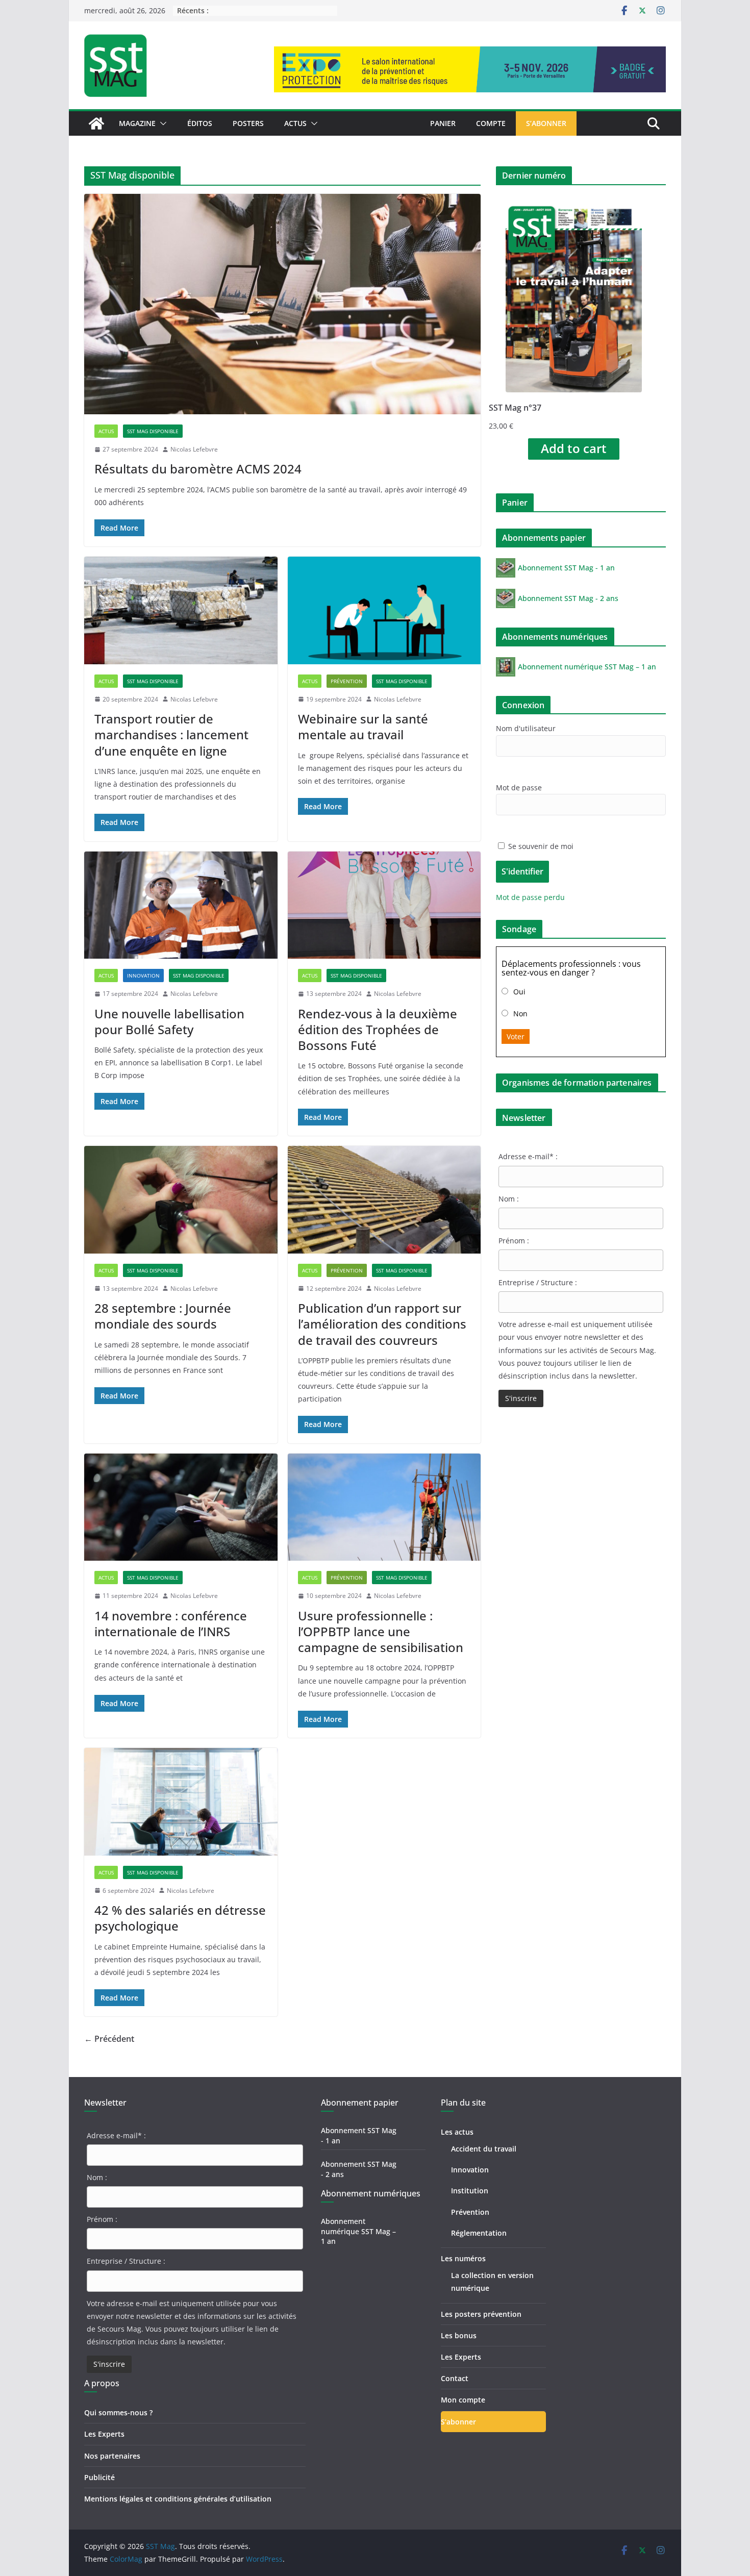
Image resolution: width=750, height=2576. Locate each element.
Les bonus (459, 2335)
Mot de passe (519, 787)
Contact (455, 2378)
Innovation (143, 976)
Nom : (509, 1199)
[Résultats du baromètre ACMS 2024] (282, 304)
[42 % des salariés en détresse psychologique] (181, 1802)
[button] (161, 123)
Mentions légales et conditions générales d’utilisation (178, 2499)
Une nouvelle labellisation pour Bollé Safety (169, 1021)
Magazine (137, 123)
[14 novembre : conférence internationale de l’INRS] (181, 1507)
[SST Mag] (96, 123)
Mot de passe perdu (530, 897)
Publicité (99, 2477)
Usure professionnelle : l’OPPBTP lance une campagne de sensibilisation (381, 1631)
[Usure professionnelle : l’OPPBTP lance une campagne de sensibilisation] (384, 1507)
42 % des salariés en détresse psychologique (180, 1918)
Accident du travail (484, 2149)
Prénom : (514, 1241)
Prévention (347, 681)
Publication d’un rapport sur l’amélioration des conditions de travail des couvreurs (382, 1324)
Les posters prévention (481, 2314)
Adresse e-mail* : (528, 1156)
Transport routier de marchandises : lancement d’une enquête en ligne (171, 734)
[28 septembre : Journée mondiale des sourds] (181, 1200)
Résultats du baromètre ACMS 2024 (198, 469)
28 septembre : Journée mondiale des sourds (163, 1316)
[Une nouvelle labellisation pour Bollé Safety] (181, 905)
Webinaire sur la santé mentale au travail (363, 727)
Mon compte (463, 2400)
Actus (295, 123)
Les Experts (104, 2434)
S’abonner (546, 123)
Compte (491, 123)
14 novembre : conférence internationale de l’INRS (171, 1623)
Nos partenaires (112, 2456)
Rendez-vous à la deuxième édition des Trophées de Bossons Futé (378, 1029)
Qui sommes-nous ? (118, 2412)
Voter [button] (516, 1036)
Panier (443, 123)
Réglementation (479, 2233)
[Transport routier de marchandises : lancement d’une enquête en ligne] (181, 610)
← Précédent (109, 2039)
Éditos (200, 123)
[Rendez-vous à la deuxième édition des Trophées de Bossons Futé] (384, 905)
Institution (470, 2191)
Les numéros (463, 2258)
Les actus (457, 2132)
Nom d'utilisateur (526, 728)
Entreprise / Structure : (538, 1282)
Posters (248, 123)
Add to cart (574, 448)
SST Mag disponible (153, 431)
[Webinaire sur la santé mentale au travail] (384, 610)
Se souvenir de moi (540, 846)
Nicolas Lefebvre (194, 449)
